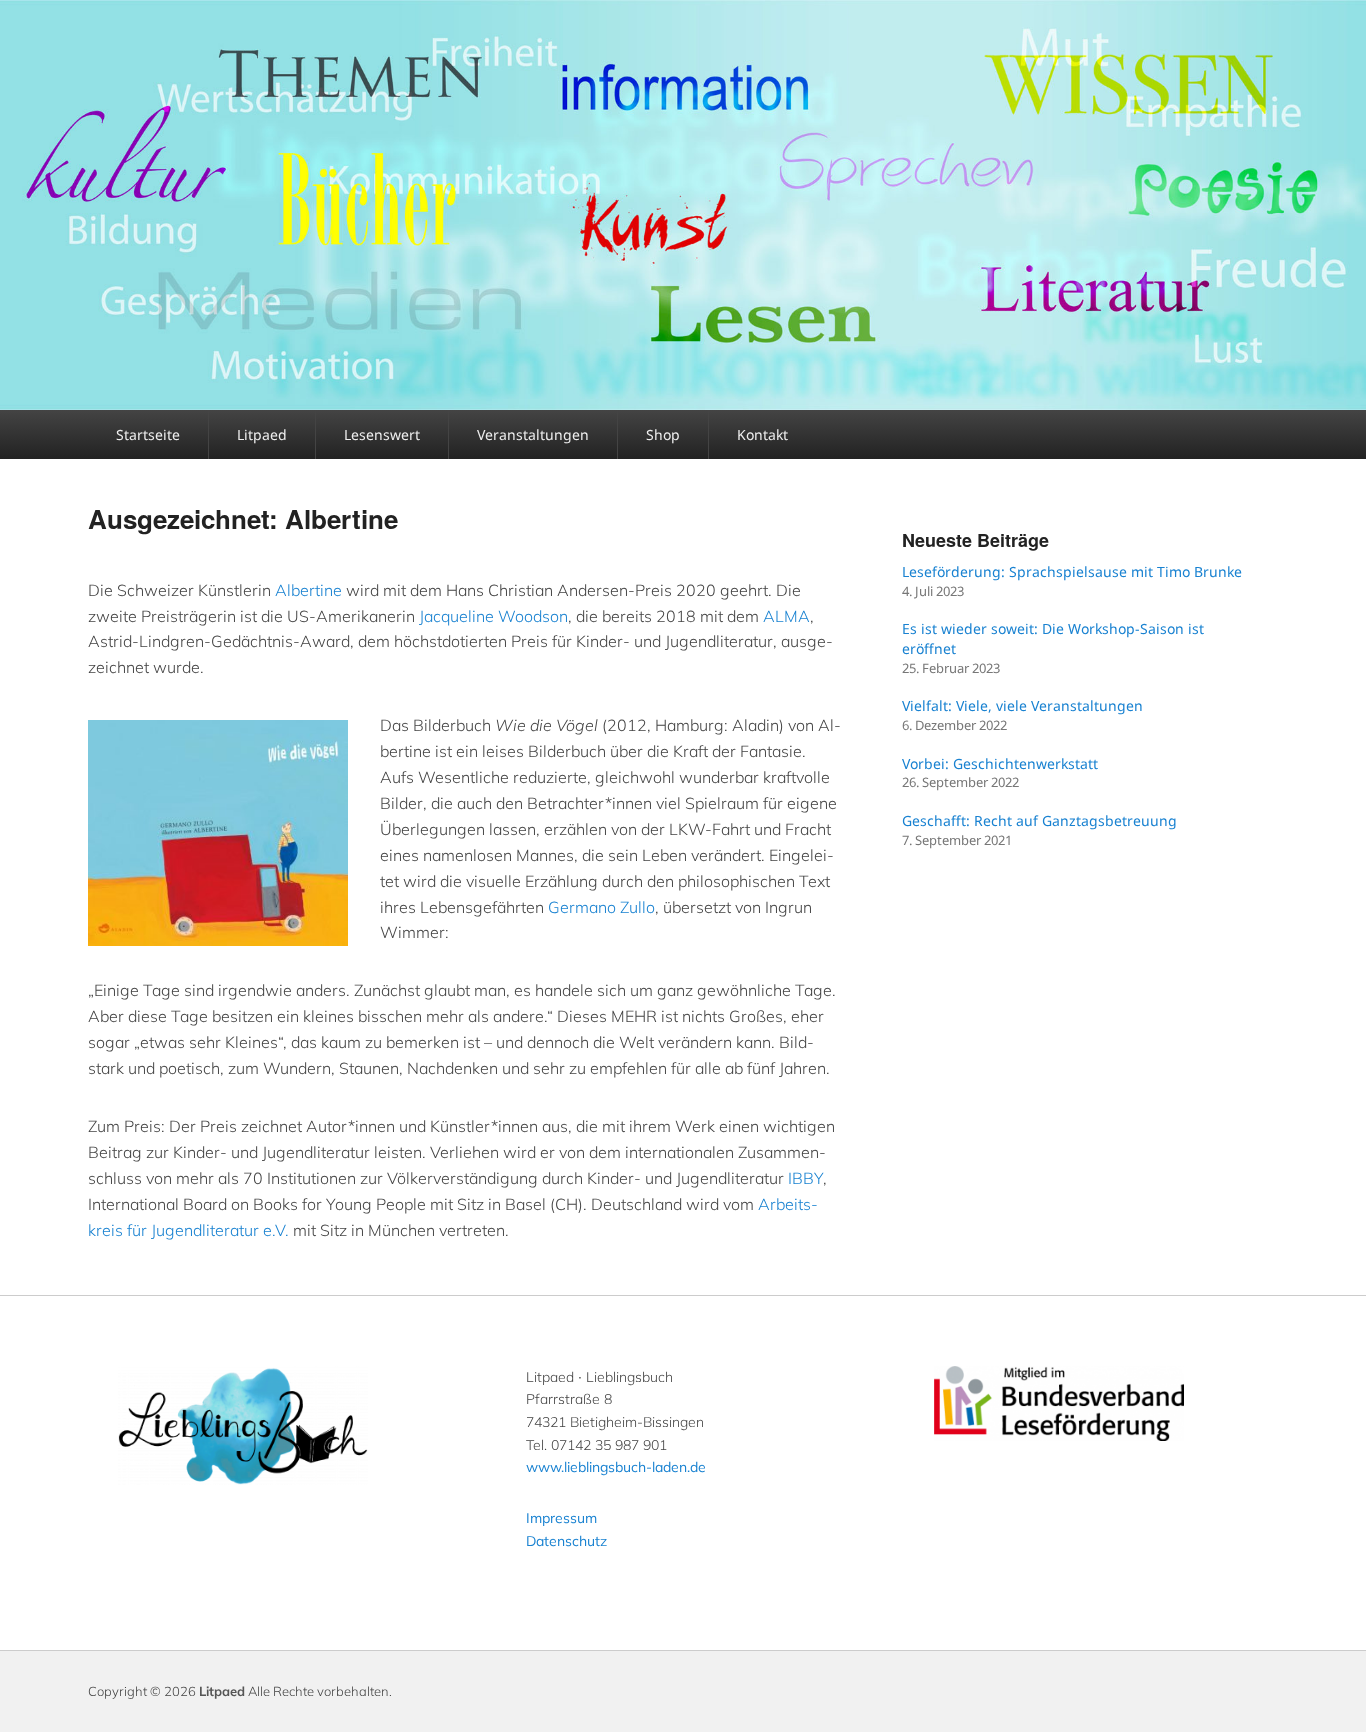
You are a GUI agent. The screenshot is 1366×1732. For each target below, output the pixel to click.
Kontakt (762, 434)
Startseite (148, 434)
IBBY (805, 1178)
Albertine (308, 590)
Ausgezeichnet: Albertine (243, 518)
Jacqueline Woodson (493, 616)
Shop (663, 434)
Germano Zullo (601, 907)
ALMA (786, 616)
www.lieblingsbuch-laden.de (616, 1467)
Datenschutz (566, 1541)
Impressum (561, 1518)
